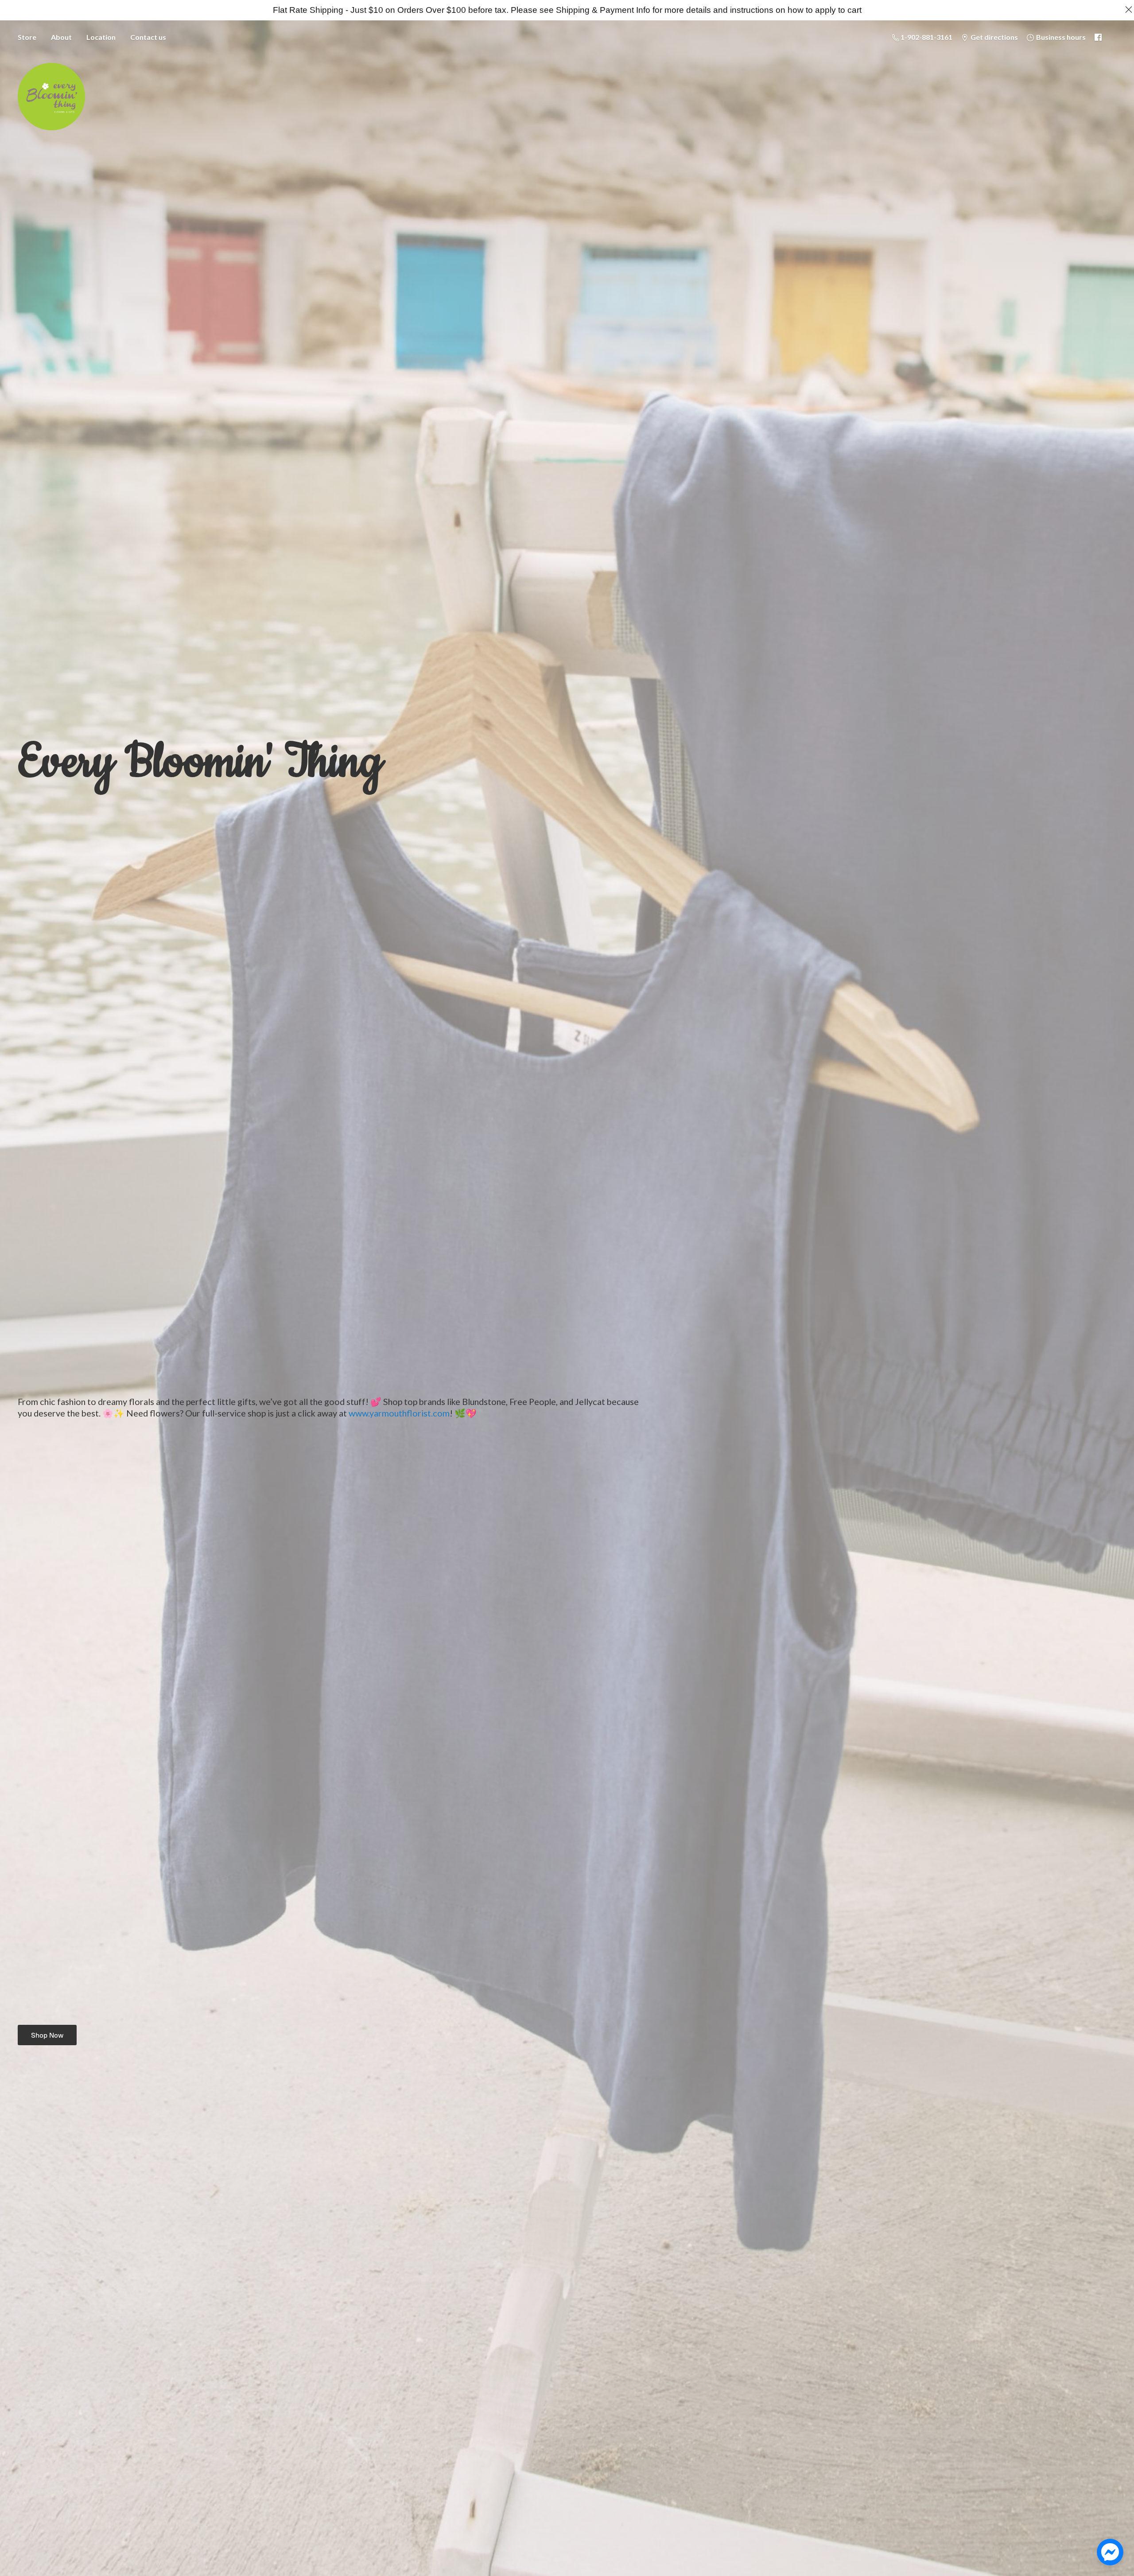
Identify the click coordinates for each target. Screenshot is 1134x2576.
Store (27, 37)
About (61, 37)
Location (101, 37)
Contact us (148, 37)
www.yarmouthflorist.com (399, 1413)
